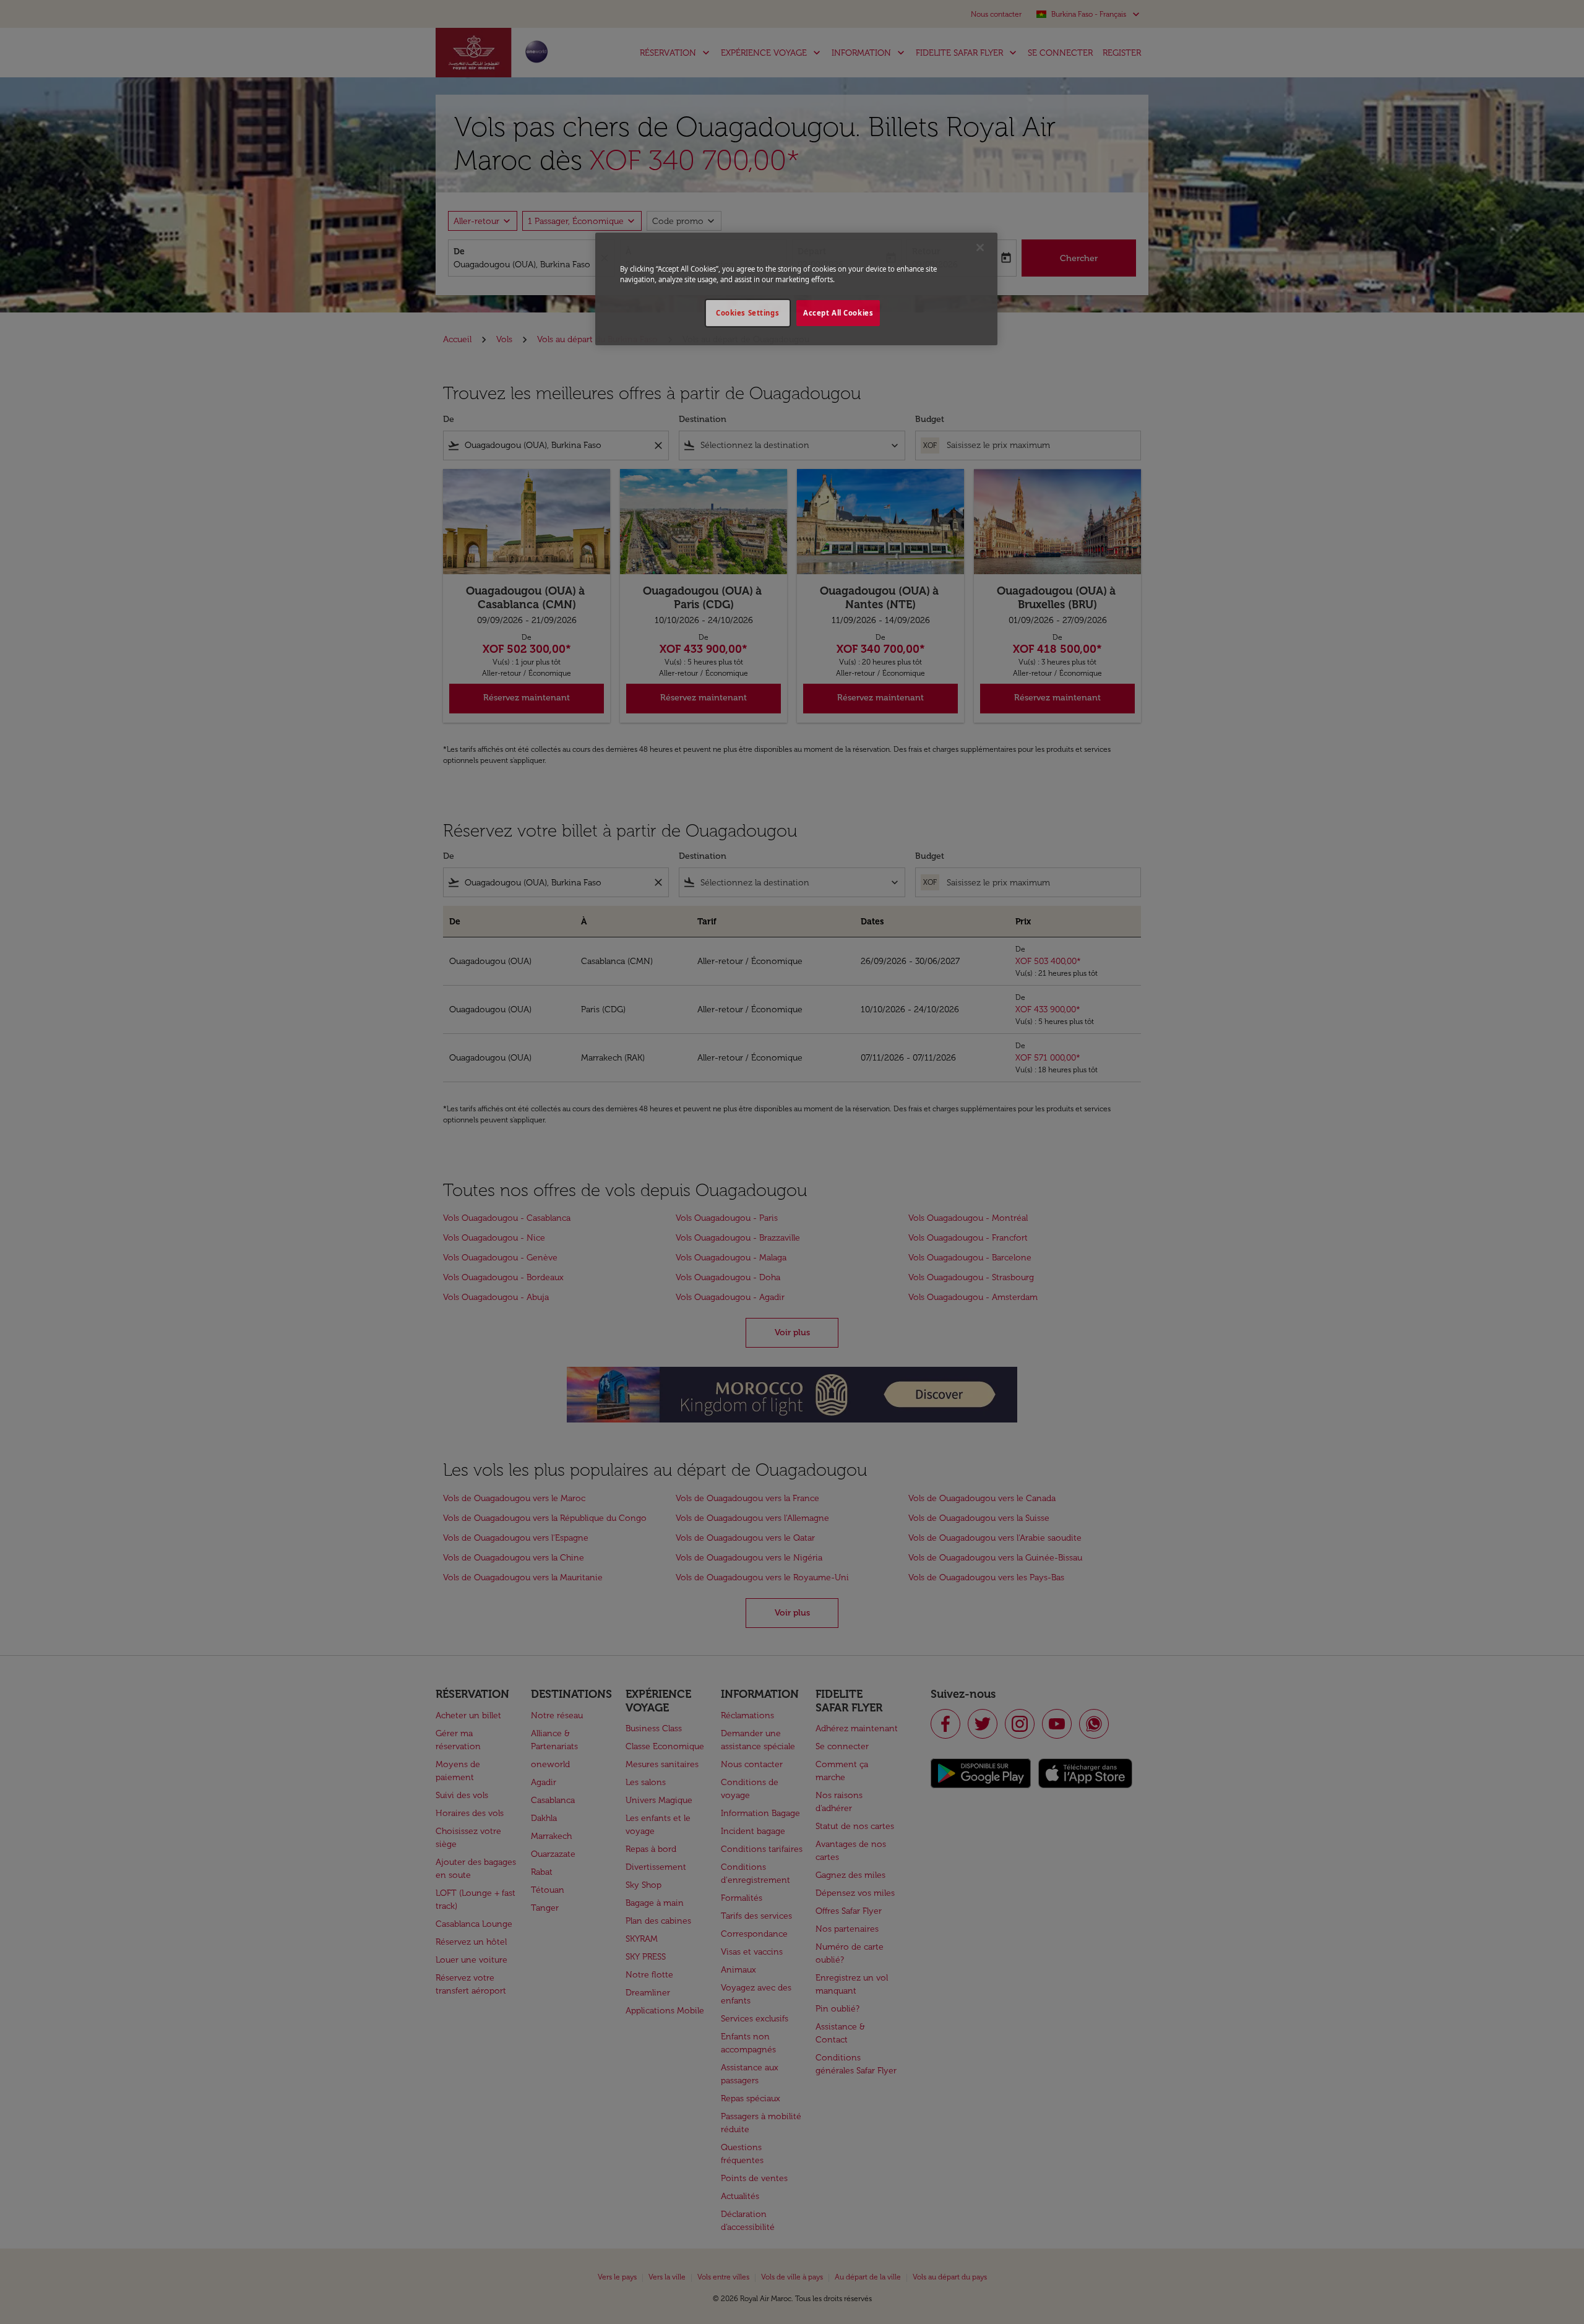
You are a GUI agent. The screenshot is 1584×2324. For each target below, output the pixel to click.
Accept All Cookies (838, 313)
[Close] (980, 247)
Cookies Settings (747, 313)
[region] (796, 289)
